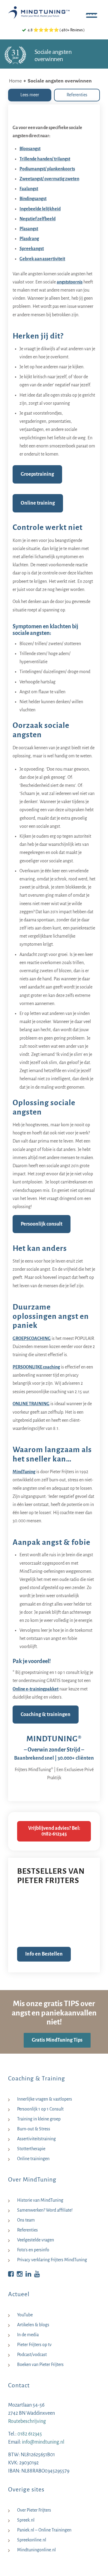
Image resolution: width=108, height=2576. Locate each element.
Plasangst (29, 229)
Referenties (27, 2230)
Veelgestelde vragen (36, 2240)
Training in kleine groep (39, 2119)
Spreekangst (32, 249)
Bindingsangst (33, 199)
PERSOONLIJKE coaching (36, 1367)
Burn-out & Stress (34, 2129)
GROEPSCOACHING (32, 1338)
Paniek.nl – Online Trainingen (44, 2530)
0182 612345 (30, 2434)
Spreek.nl (26, 2520)
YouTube (25, 2315)
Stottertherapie (31, 2149)
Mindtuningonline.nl (36, 2550)
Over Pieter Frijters (34, 2510)
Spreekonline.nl (32, 2540)
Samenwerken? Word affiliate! (45, 2210)
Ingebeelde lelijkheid (40, 209)
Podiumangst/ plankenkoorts (47, 169)
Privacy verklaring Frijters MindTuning (52, 2260)
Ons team (26, 2220)
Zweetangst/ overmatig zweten (49, 179)
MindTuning (24, 1472)
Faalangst (29, 189)
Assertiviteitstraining (36, 2139)
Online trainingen (33, 2159)
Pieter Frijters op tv (34, 2345)
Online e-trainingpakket (36, 1689)
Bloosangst (30, 149)
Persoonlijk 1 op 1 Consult (40, 2109)
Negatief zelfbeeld (37, 219)
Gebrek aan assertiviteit (42, 259)
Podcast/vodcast (32, 2355)
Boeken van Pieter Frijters (40, 2364)
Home (15, 81)
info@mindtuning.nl (43, 2442)
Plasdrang (29, 239)
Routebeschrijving (27, 2421)
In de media (28, 2335)
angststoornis (70, 282)
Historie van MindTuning (40, 2200)
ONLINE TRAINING (31, 1404)
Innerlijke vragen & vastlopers (45, 2099)
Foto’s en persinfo (33, 2250)
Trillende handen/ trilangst (45, 159)
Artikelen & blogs (33, 2325)
